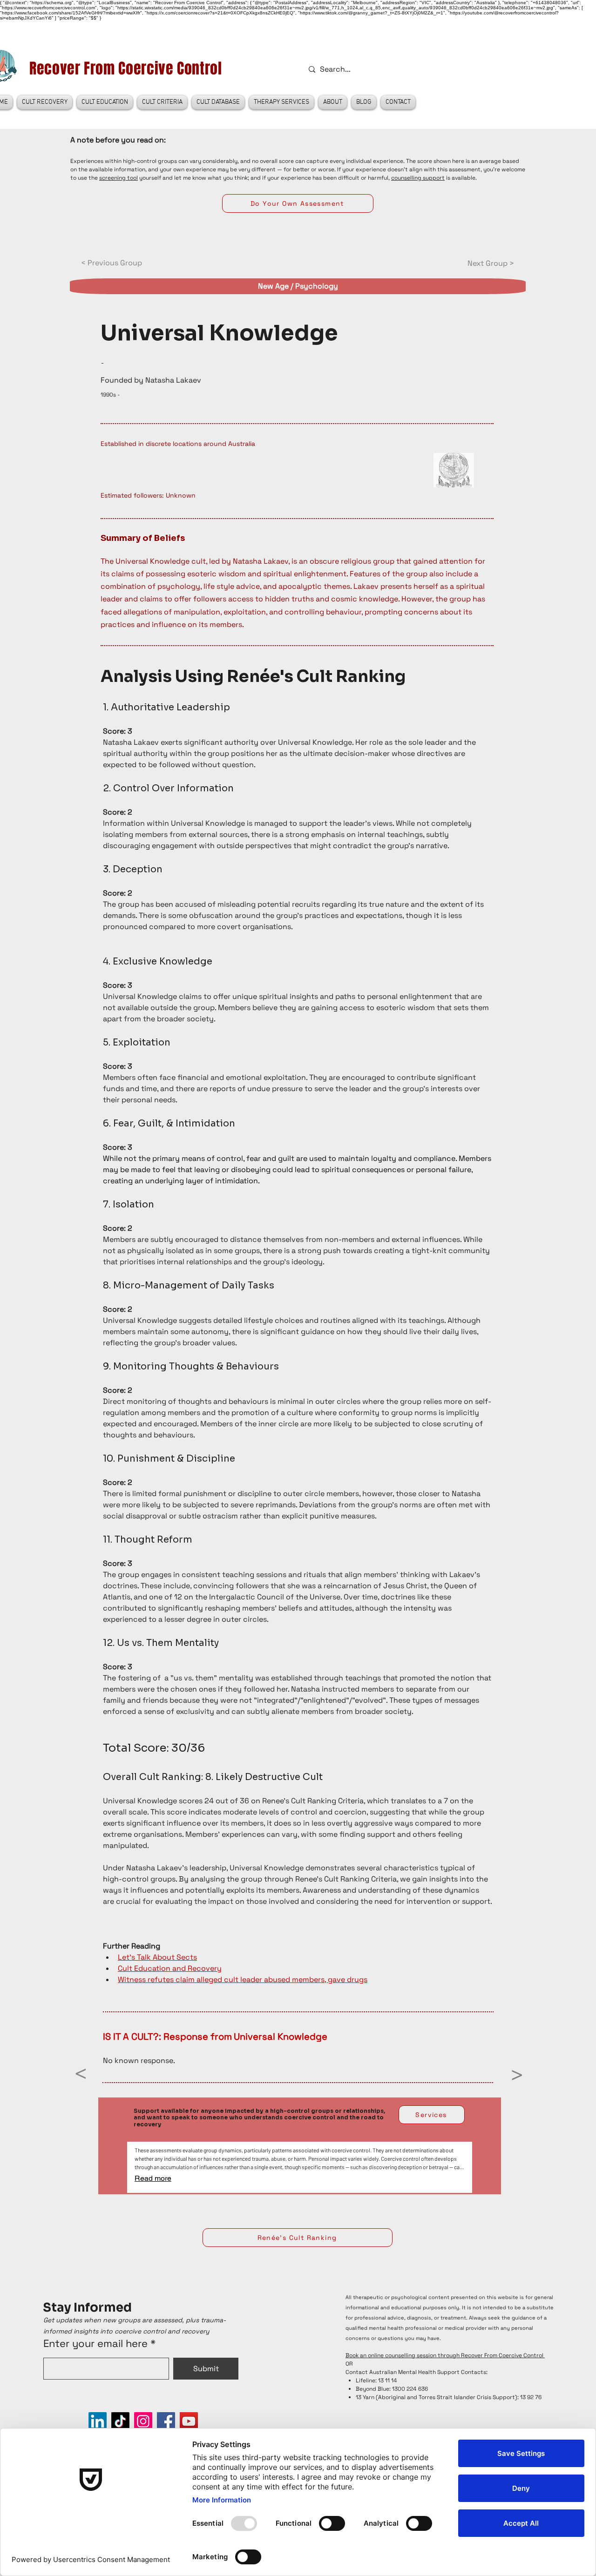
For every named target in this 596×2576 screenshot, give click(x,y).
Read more (153, 2178)
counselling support (418, 178)
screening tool (119, 178)
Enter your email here (95, 2343)
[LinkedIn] (98, 2421)
